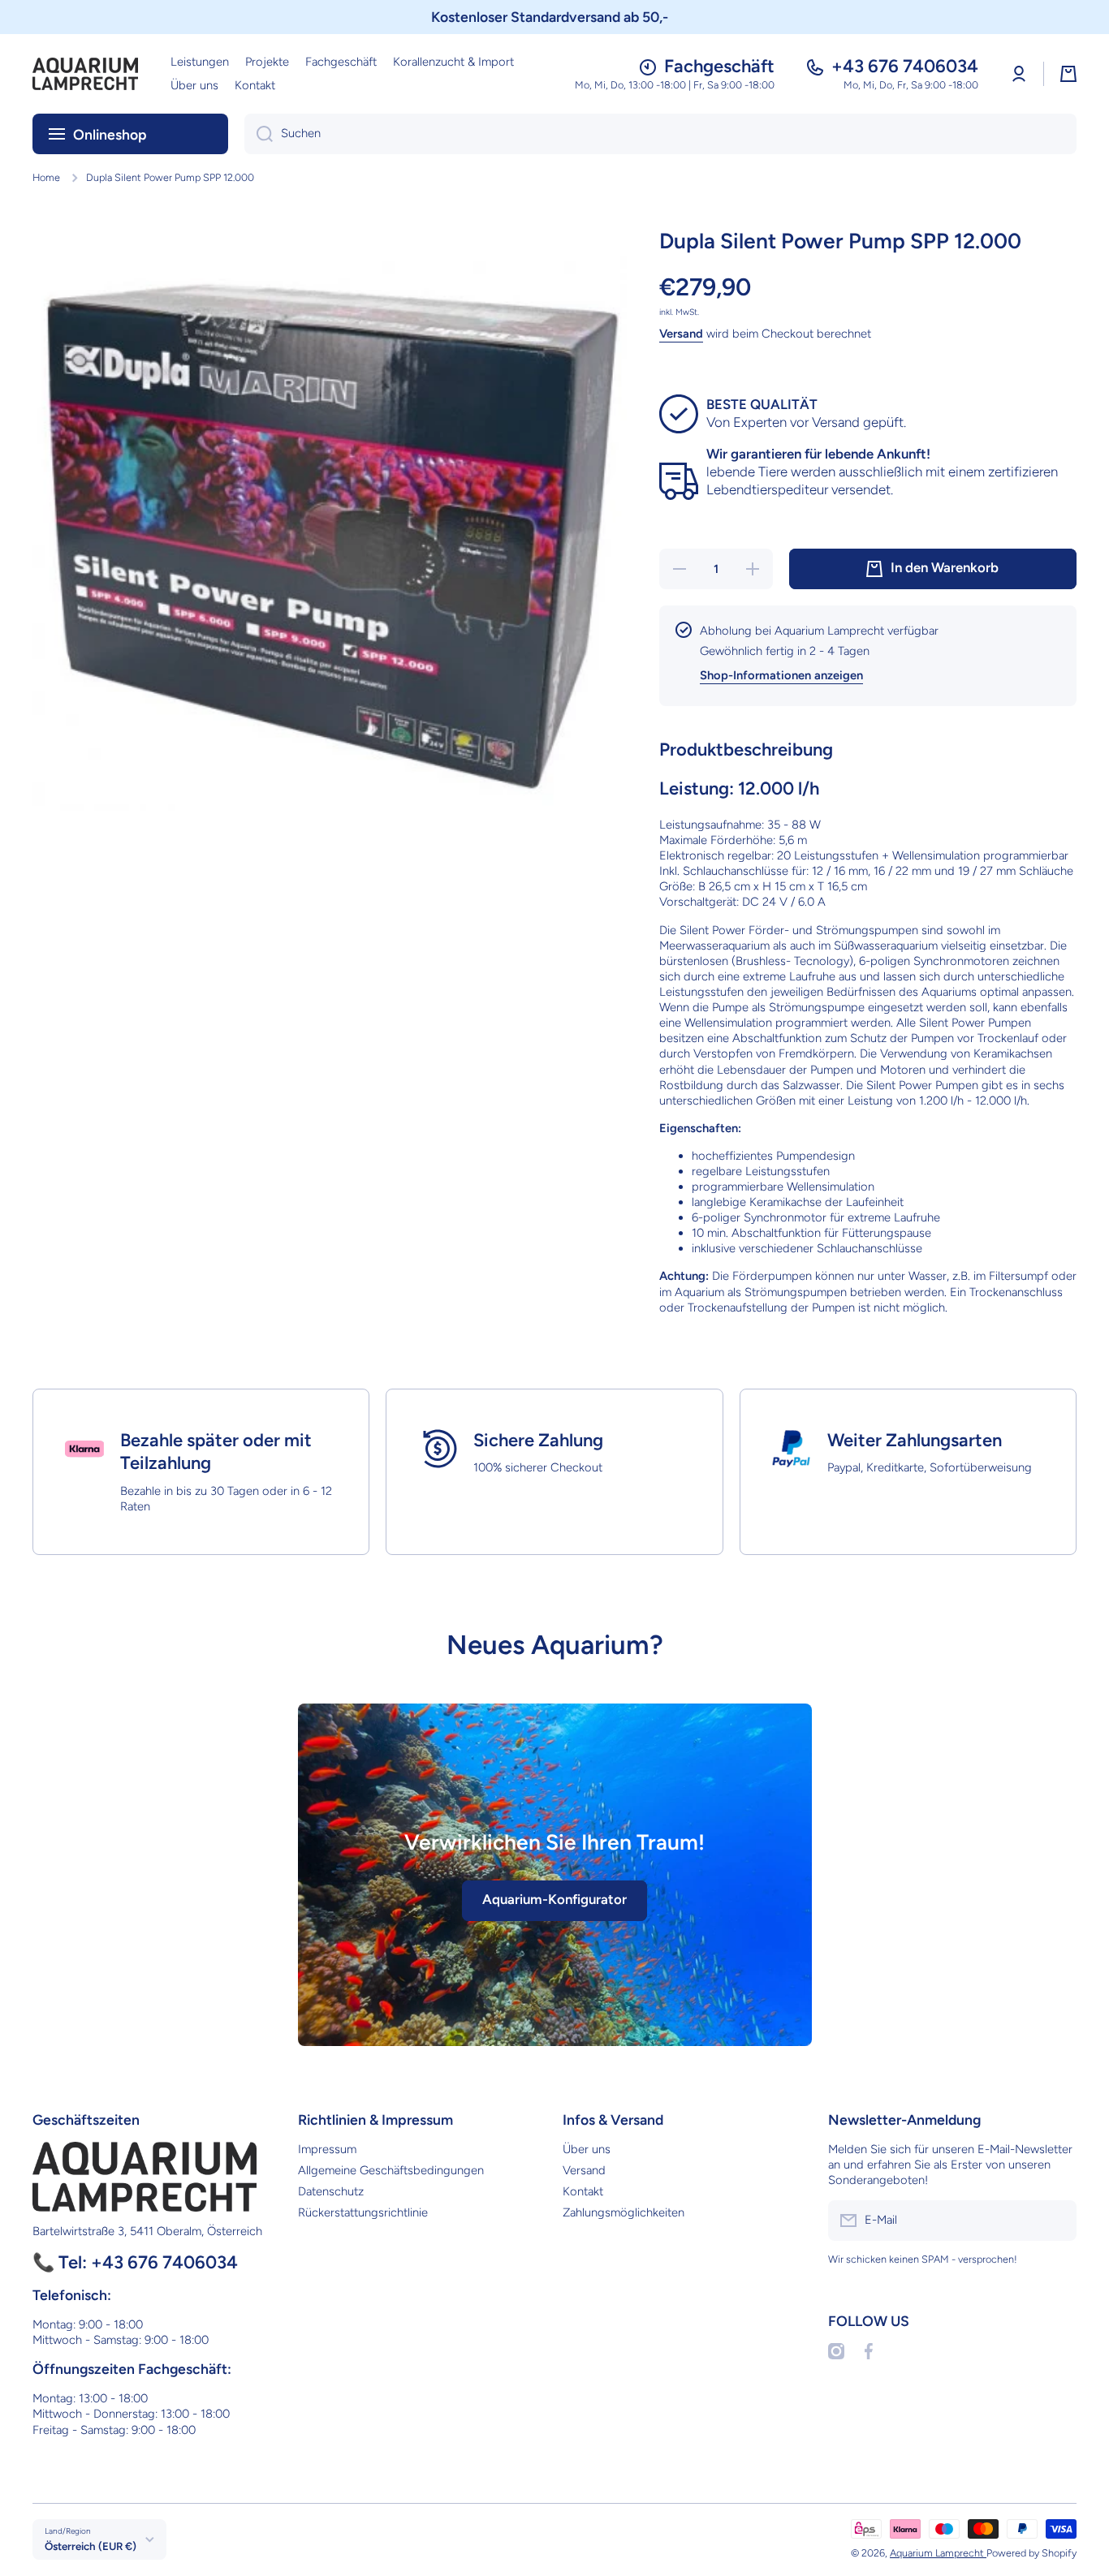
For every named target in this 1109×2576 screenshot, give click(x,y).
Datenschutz (331, 2191)
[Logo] (85, 74)
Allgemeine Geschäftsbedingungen (391, 2170)
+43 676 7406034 (905, 66)
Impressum (327, 2149)
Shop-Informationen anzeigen (781, 675)
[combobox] (660, 134)
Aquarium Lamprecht (938, 2553)
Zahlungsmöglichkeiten (624, 2212)
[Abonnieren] (1056, 2221)
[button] (1068, 74)
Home (46, 177)
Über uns (587, 2149)
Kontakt (583, 2191)
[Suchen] (259, 134)
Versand (681, 334)
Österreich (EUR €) (91, 2546)
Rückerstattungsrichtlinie (363, 2212)
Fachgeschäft (719, 66)
